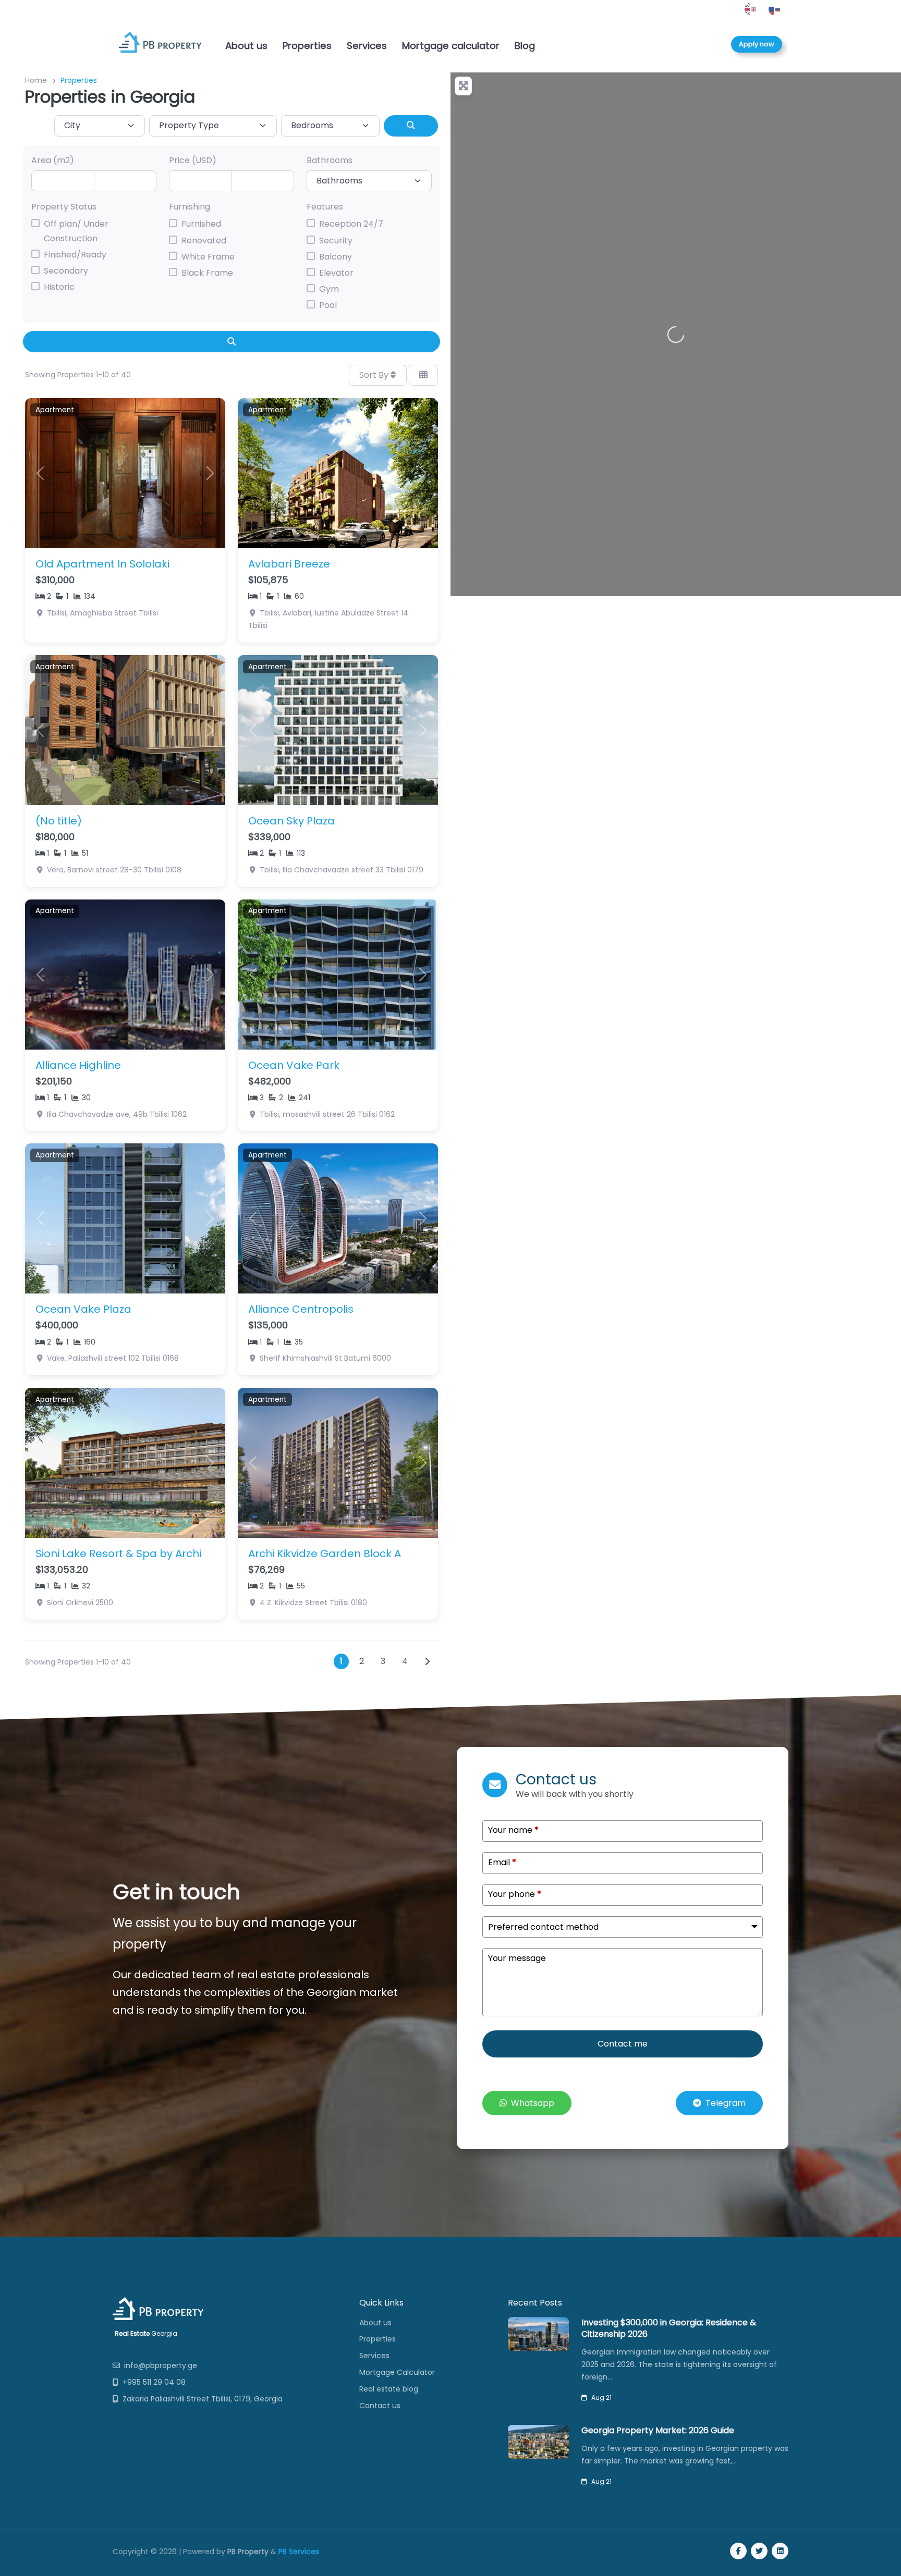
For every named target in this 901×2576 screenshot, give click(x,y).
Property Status (64, 207)
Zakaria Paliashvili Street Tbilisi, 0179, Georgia (203, 2399)
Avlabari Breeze (289, 564)
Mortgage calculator (451, 46)
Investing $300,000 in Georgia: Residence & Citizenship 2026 (669, 2328)
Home (36, 80)
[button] (40, 473)
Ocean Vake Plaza (83, 1309)
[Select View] (423, 375)
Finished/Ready (75, 255)
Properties (307, 46)
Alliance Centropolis (301, 1309)
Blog (525, 46)
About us (246, 46)
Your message (517, 1958)
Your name (513, 1830)
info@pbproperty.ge (161, 2365)
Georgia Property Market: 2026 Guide (658, 2430)
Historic (59, 287)
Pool (328, 305)
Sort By (375, 375)
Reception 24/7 (351, 224)
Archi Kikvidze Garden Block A (325, 1554)
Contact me (623, 2044)
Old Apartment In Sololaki (102, 564)
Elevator (336, 273)
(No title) (59, 821)
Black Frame (207, 273)
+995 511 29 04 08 (154, 2382)
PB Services (299, 2552)
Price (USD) (193, 160)
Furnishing (190, 207)
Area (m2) (53, 160)
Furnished (201, 224)
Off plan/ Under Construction (76, 231)
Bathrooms (330, 160)
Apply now (757, 44)
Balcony (336, 257)
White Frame (208, 257)
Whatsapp (533, 2103)
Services (367, 46)
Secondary (66, 271)
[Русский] (775, 9)
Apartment (55, 410)
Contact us (380, 2406)
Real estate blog (389, 2389)
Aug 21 (601, 2398)
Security (336, 241)
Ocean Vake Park (294, 1065)
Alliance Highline (78, 1065)
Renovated (204, 241)
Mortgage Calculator (397, 2372)
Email (502, 1863)
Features (325, 207)
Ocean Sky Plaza (291, 821)
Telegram (726, 2103)
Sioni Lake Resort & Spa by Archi (118, 1554)
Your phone (515, 1894)
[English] (751, 9)
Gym (329, 289)
